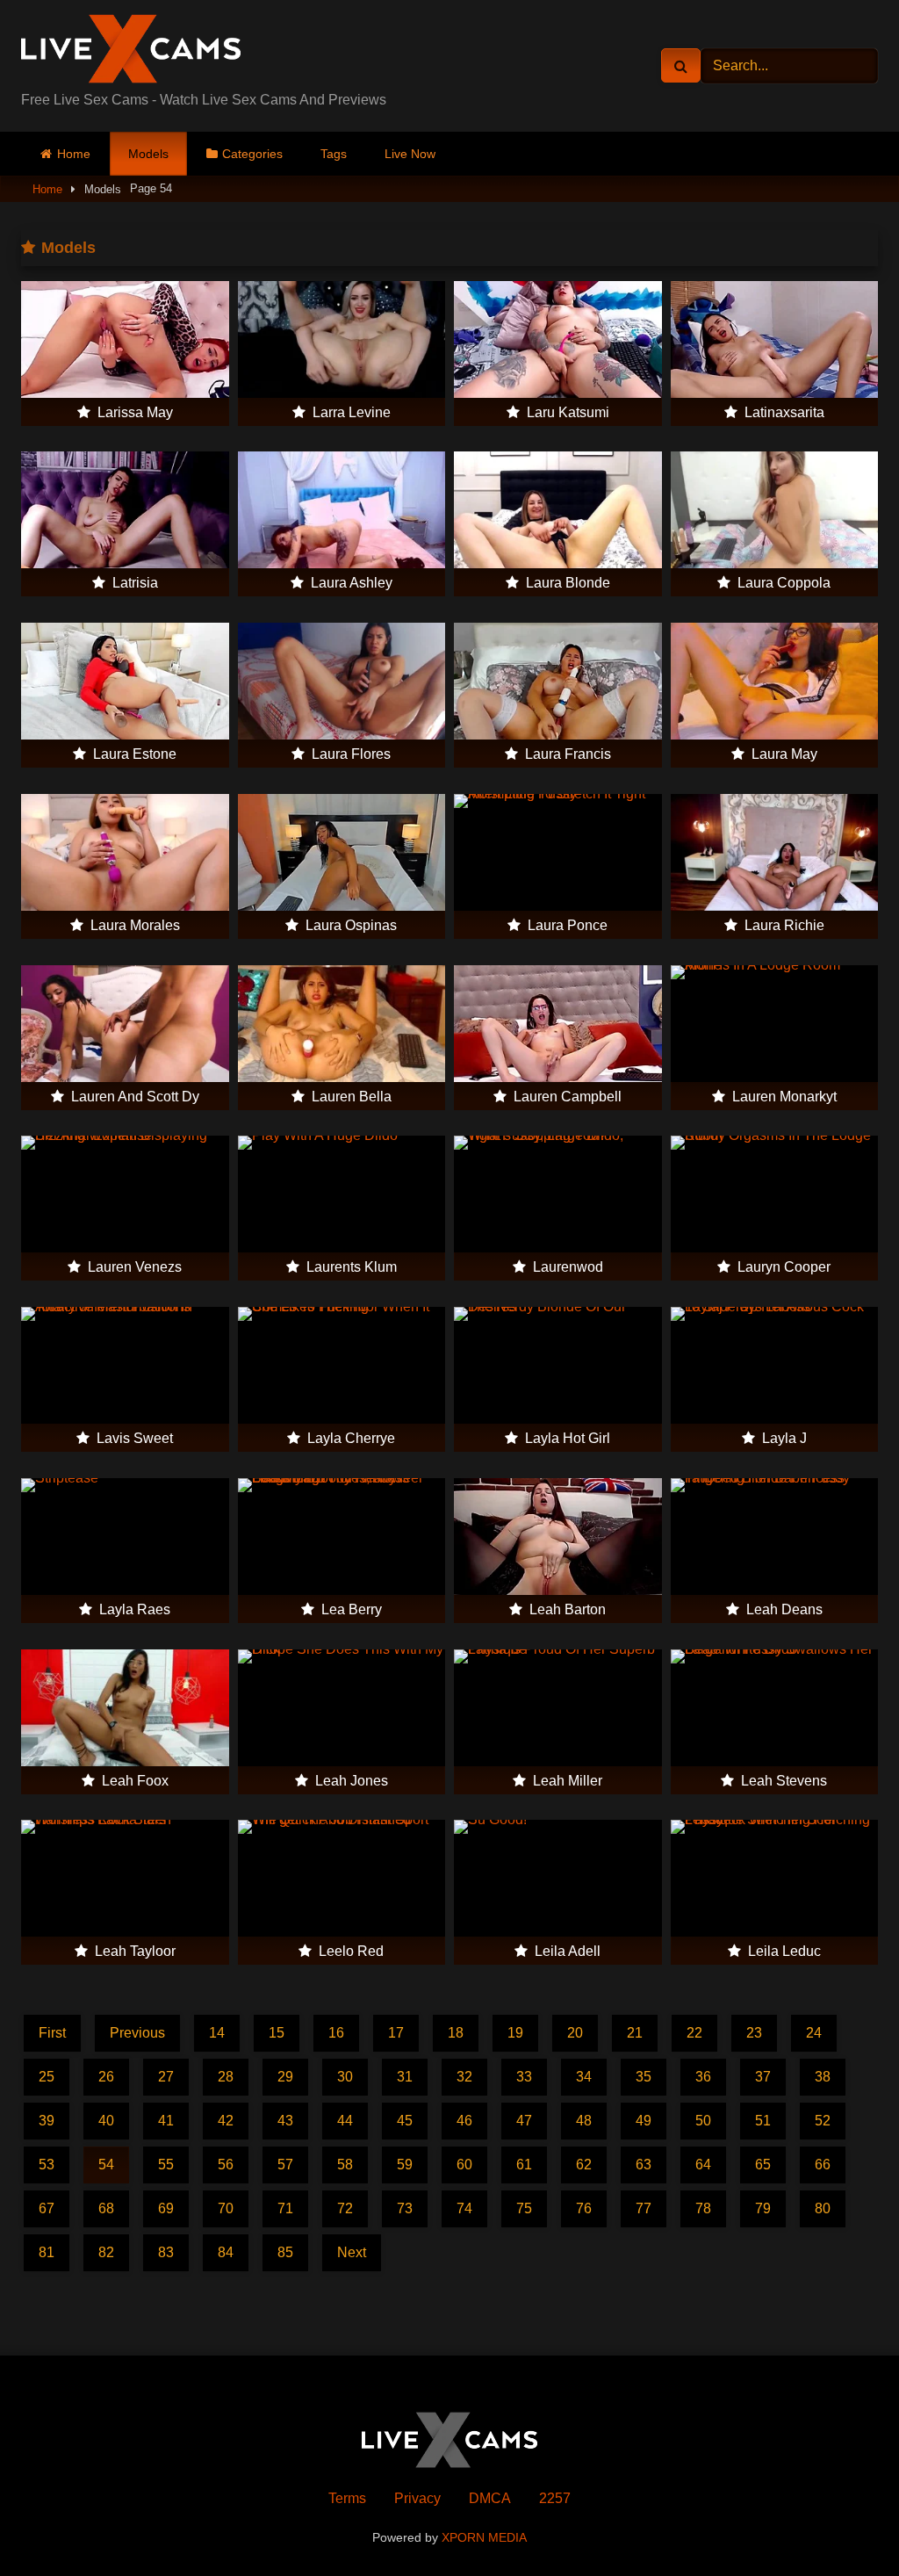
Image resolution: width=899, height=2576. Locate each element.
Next (352, 2252)
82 (106, 2252)
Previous (137, 2033)
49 (644, 2121)
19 (515, 2033)
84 (226, 2252)
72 (345, 2208)
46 (464, 2121)
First (52, 2033)
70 (226, 2208)
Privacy (417, 2498)
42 (226, 2121)
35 (644, 2077)
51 (763, 2121)
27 (166, 2077)
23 (754, 2033)
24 (814, 2033)
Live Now (410, 154)
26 (106, 2077)
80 (823, 2208)
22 (694, 2033)
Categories (252, 154)
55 (166, 2165)
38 (823, 2077)
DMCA (490, 2498)
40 (106, 2121)
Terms (347, 2498)
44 (345, 2121)
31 (405, 2077)
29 (285, 2077)
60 (464, 2165)
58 (345, 2165)
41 (166, 2121)
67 (47, 2208)
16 (336, 2033)
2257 (555, 2498)
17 (396, 2033)
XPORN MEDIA (484, 2537)
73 (405, 2208)
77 (644, 2208)
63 (644, 2165)
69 (166, 2208)
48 (584, 2121)
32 (464, 2077)
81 (47, 2252)
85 (285, 2252)
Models (148, 154)
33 (524, 2077)
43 (285, 2121)
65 (763, 2165)
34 (584, 2077)
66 (823, 2165)
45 (405, 2121)
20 (575, 2033)
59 (405, 2165)
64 (703, 2165)
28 (226, 2077)
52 (823, 2121)
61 (524, 2165)
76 (584, 2208)
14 (217, 2033)
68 (106, 2208)
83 (166, 2252)
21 (635, 2033)
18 (456, 2033)
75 (524, 2208)
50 (703, 2121)
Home (74, 154)
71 (285, 2208)
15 (277, 2033)
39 (47, 2121)
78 (703, 2208)
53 (47, 2165)
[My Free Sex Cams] (201, 52)
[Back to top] (845, 2524)
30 (345, 2077)
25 (47, 2077)
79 (763, 2208)
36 (703, 2077)
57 (285, 2165)
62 (584, 2165)
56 (226, 2165)
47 (524, 2121)
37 (763, 2077)
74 (464, 2208)
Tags (334, 154)
